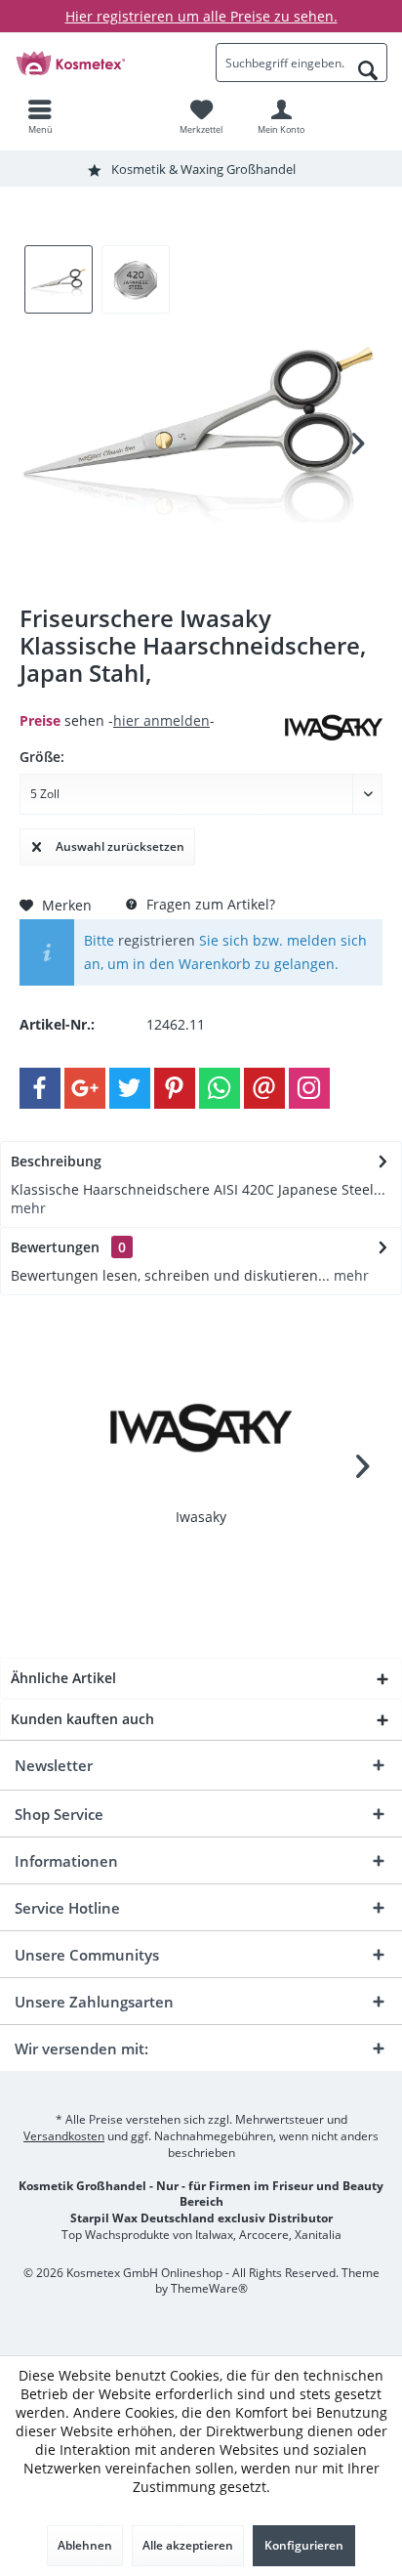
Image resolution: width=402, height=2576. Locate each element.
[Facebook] (40, 1088)
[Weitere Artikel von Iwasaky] (334, 728)
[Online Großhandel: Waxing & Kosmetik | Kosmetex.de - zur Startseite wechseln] (100, 63)
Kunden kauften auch (82, 1719)
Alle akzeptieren (188, 2545)
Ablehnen (85, 2545)
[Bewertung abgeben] (150, 699)
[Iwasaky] (201, 1429)
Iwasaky (201, 1517)
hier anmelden (161, 720)
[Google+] (85, 1088)
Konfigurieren (304, 2545)
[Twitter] (130, 1088)
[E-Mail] (264, 1088)
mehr (28, 1208)
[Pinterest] (175, 1088)
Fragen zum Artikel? (209, 904)
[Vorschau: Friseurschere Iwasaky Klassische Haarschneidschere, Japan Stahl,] (59, 279)
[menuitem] (40, 116)
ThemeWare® (209, 2288)
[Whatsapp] (220, 1088)
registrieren (157, 940)
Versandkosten (64, 2136)
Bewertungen (55, 1247)
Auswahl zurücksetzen (120, 846)
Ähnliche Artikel (63, 1678)
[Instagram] (309, 1088)
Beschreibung (56, 1161)
